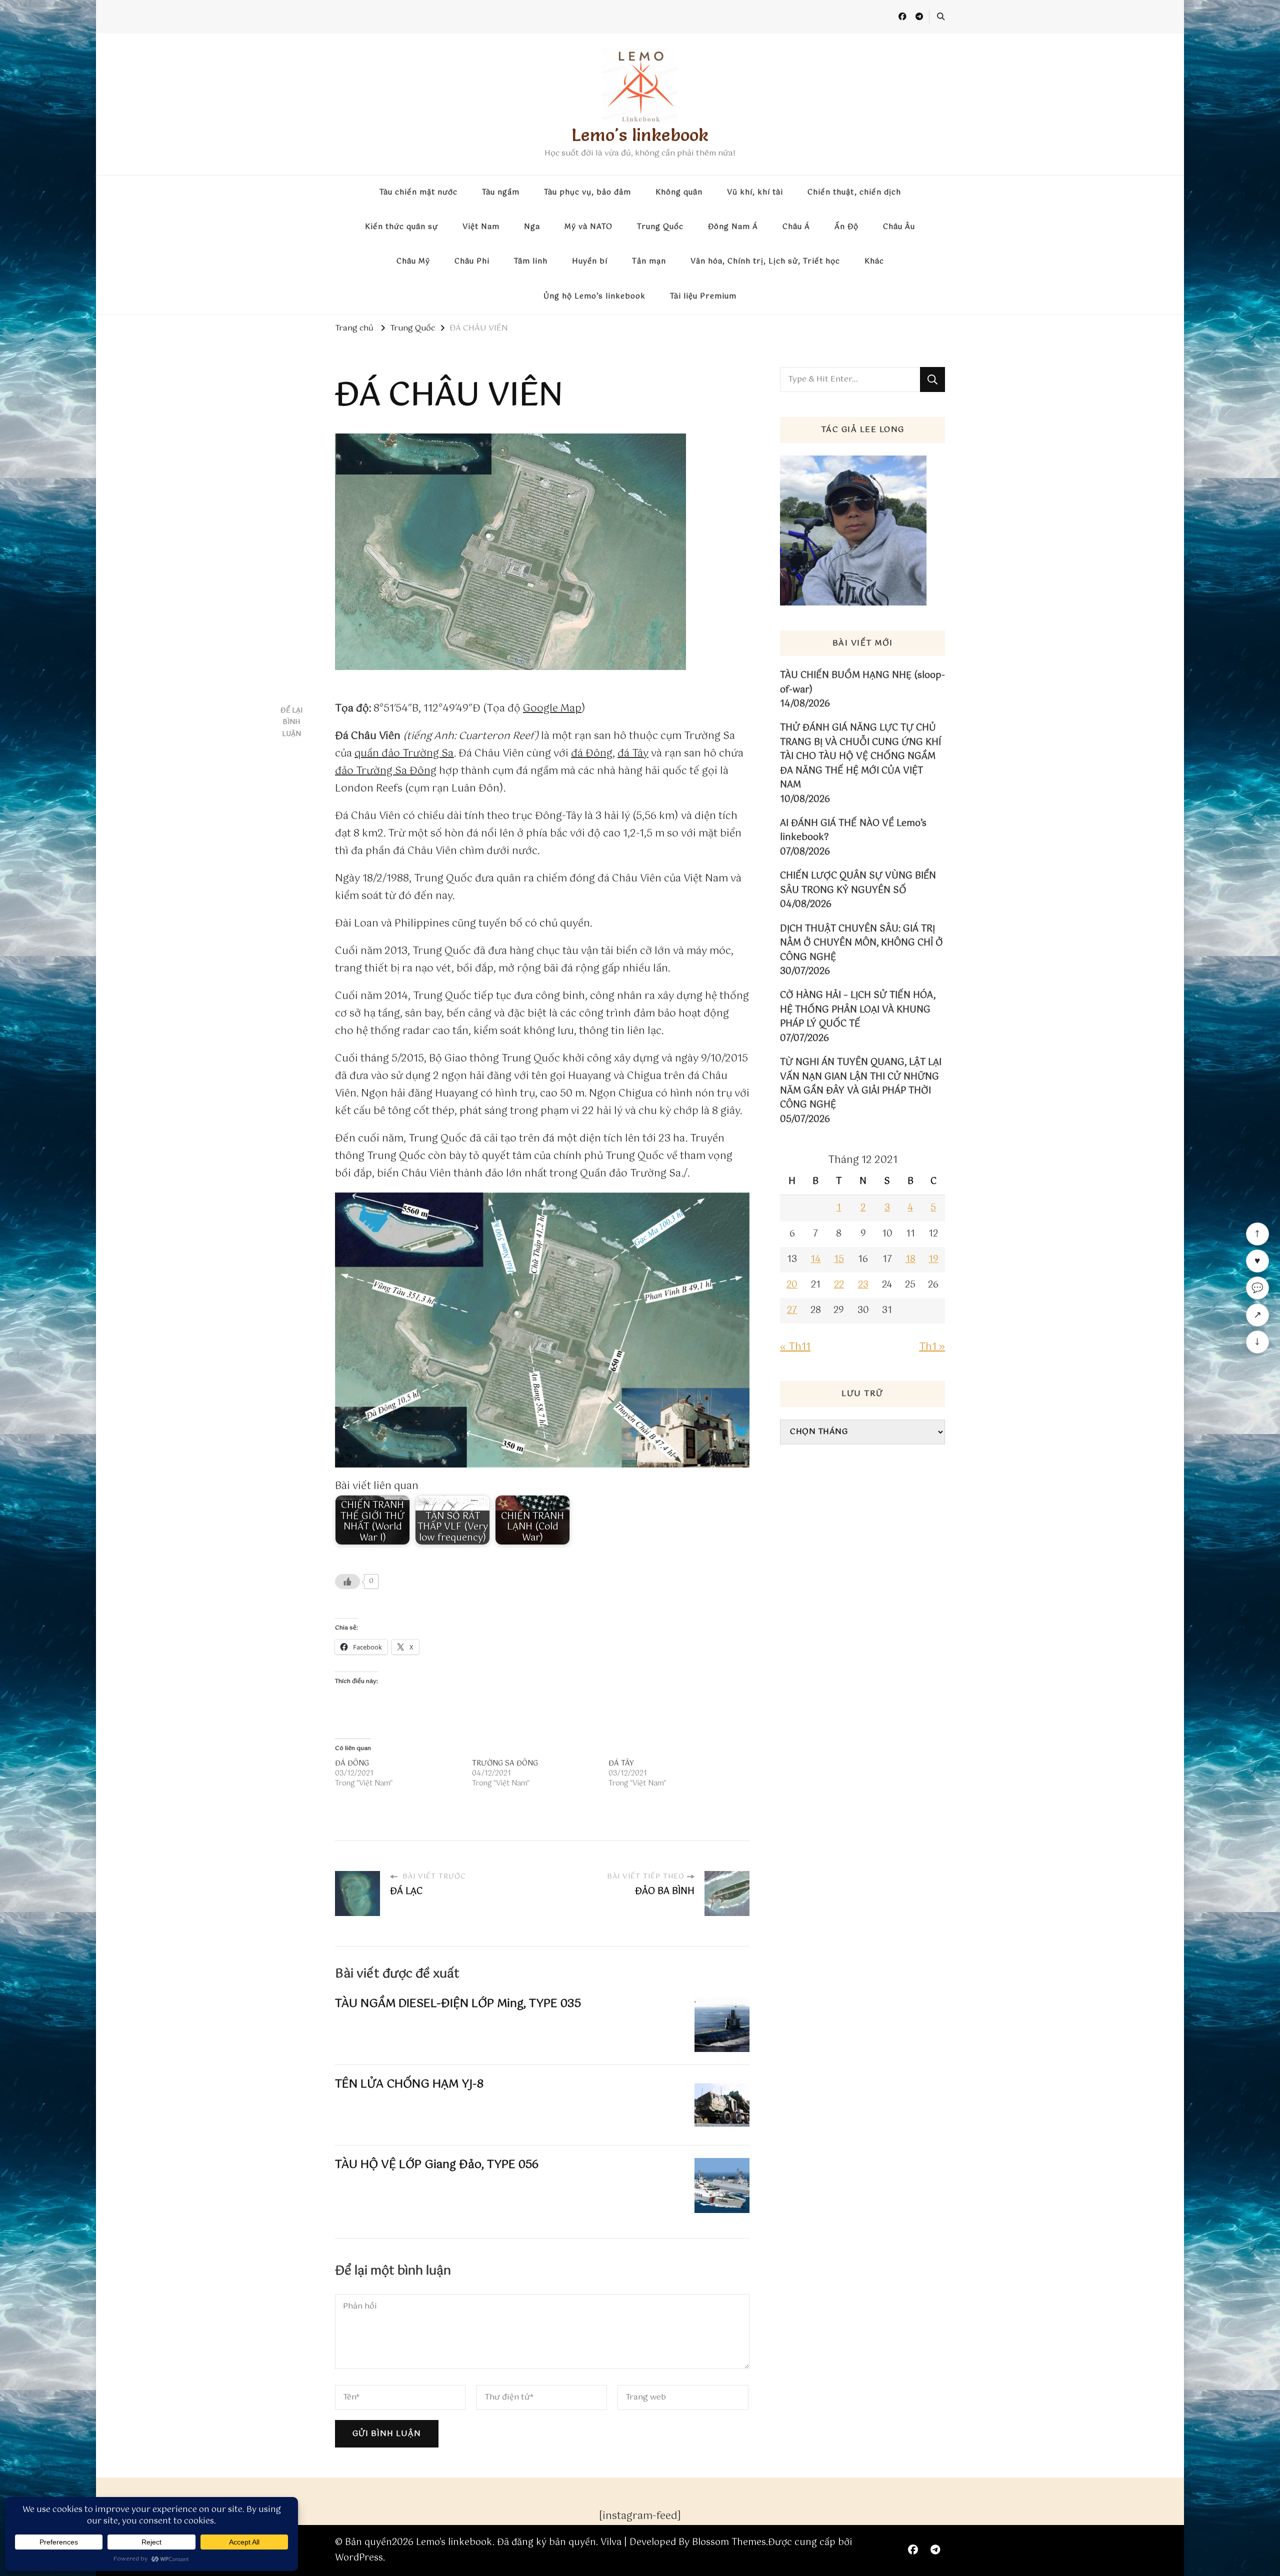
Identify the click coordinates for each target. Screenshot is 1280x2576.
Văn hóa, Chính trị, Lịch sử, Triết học (765, 261)
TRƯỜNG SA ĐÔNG (505, 1763)
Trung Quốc (660, 227)
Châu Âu (899, 227)
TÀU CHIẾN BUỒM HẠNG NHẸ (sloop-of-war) (862, 683)
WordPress (359, 2558)
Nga (532, 227)
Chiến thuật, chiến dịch (854, 192)
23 (863, 1285)
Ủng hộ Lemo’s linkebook (594, 296)
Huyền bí (590, 261)
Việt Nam (481, 227)
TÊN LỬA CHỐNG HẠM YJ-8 (409, 2084)
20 (792, 1285)
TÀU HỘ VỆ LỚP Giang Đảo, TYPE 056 (437, 2165)
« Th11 (795, 1347)
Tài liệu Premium (703, 296)
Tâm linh (531, 261)
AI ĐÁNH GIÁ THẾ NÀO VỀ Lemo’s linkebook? (853, 831)
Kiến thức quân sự (401, 227)
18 (910, 1259)
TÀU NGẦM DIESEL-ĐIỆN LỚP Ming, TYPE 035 (458, 2004)
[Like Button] (347, 1581)
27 (792, 1310)
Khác (874, 261)
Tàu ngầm (501, 192)
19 (933, 1259)
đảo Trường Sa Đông (386, 771)
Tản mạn (649, 261)
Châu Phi (472, 261)
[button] (542, 1330)
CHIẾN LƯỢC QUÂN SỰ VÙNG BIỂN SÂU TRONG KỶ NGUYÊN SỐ (858, 883)
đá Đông (592, 754)
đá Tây (633, 754)
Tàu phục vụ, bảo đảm (587, 192)
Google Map (552, 709)
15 (839, 1259)
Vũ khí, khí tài (755, 192)
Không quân (679, 192)
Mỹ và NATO (588, 227)
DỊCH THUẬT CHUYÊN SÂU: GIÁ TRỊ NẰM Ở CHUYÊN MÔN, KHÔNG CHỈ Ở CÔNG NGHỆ (861, 943)
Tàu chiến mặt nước (418, 192)
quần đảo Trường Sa (404, 754)
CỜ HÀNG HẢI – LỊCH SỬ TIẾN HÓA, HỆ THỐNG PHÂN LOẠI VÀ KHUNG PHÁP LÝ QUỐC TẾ (858, 1010)
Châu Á (796, 227)
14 (815, 1259)
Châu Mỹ (413, 261)
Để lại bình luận (291, 722)
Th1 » (932, 1347)
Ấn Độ (846, 227)
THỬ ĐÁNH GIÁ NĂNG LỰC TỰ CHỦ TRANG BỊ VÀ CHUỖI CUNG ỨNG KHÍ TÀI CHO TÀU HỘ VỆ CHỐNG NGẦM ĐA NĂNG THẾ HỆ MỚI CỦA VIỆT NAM (860, 756)
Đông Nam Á (733, 227)
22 (839, 1285)
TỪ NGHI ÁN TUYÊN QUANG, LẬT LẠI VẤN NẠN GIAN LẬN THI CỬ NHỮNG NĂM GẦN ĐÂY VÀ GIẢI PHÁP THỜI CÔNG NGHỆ (861, 1084)
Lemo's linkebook (640, 135)
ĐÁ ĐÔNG (352, 1763)
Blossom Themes (729, 2542)
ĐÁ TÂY (621, 1763)
